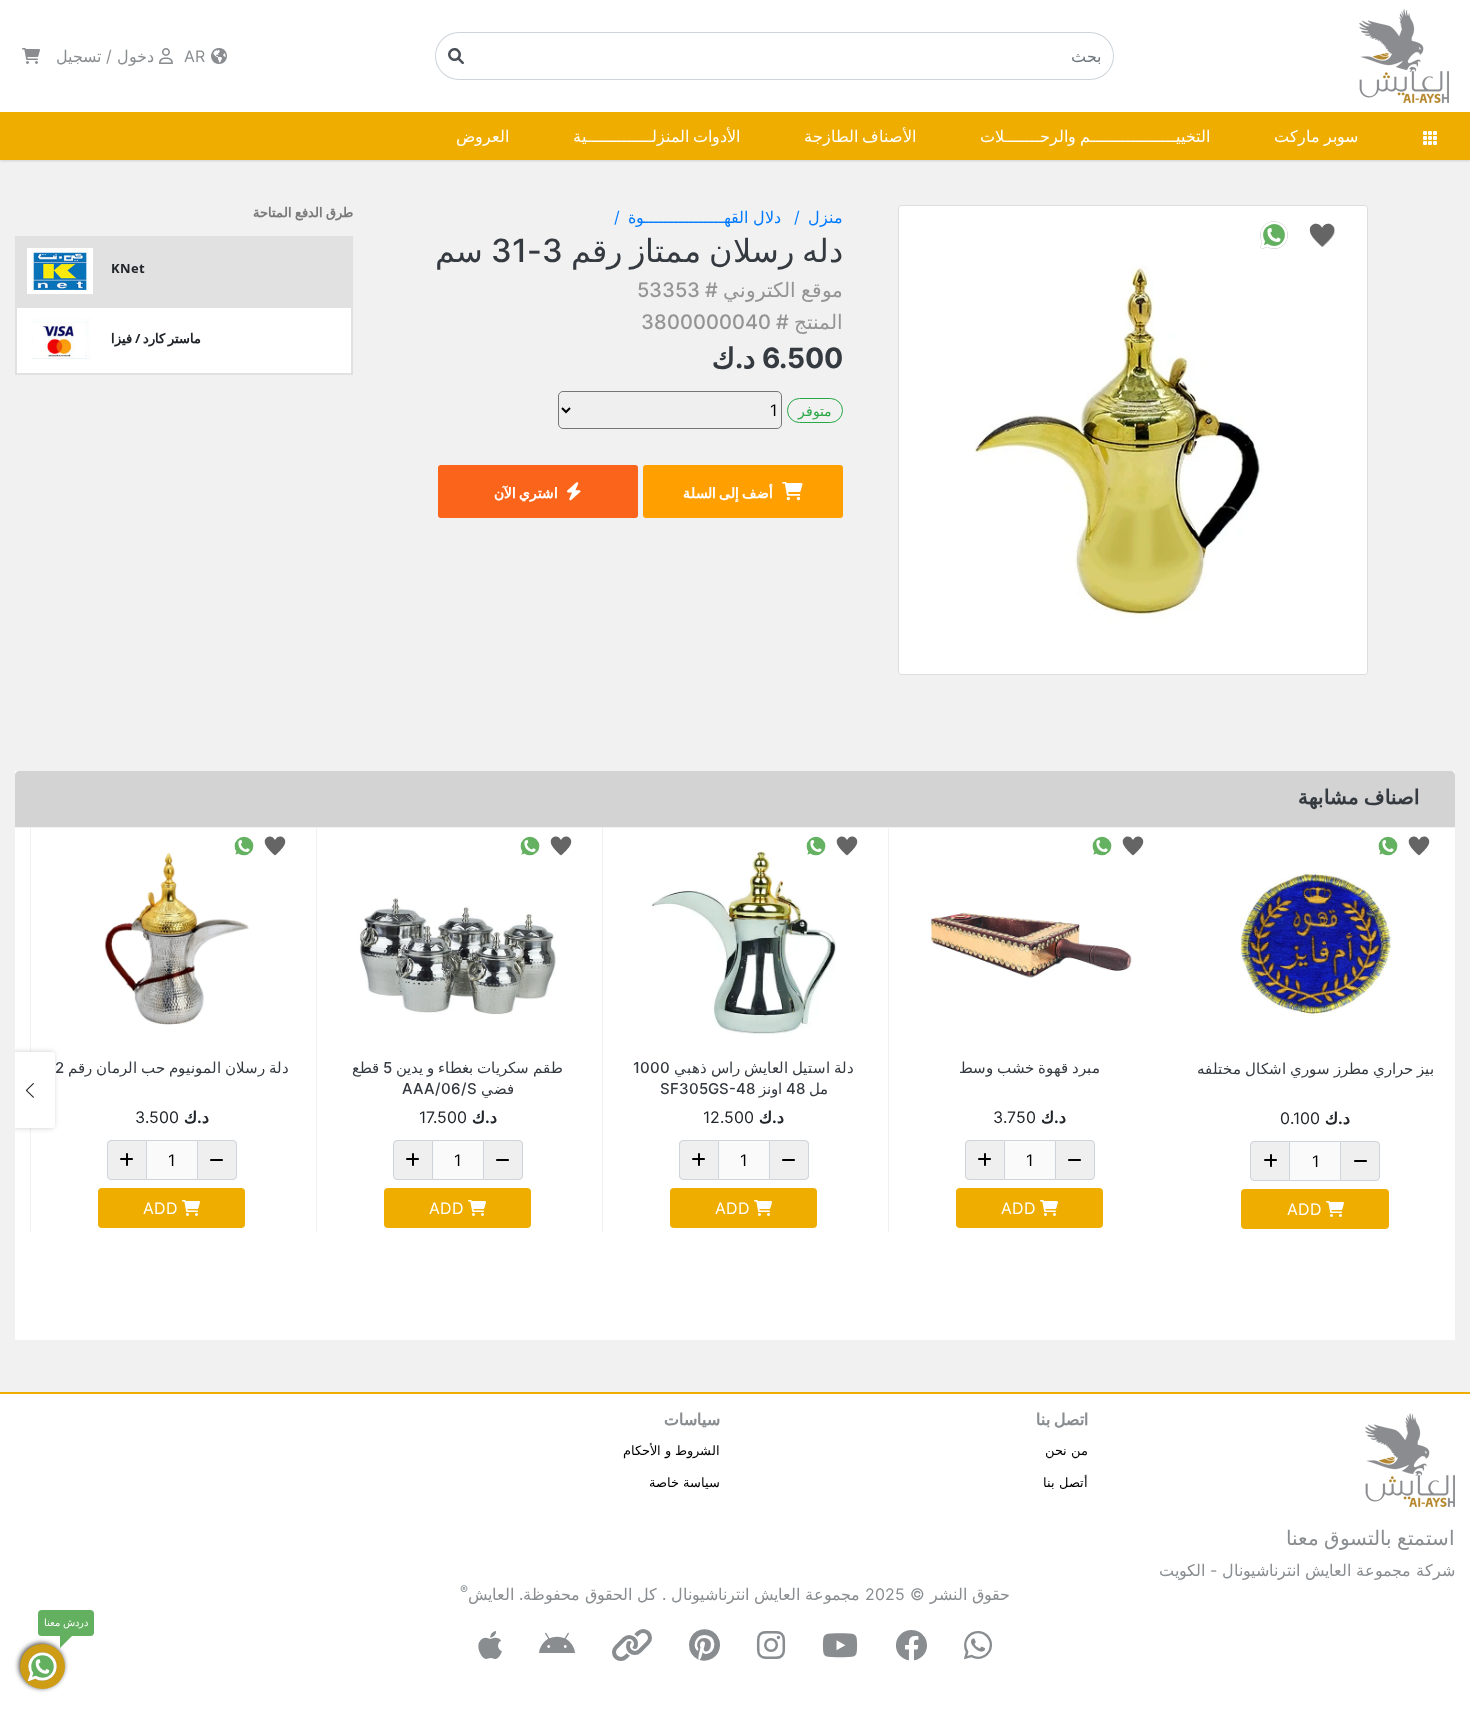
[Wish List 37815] (1133, 844)
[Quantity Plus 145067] (127, 1160)
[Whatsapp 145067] (244, 844)
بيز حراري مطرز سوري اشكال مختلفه (1315, 1068)
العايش (491, 1594)
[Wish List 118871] (1419, 844)
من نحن (1066, 1450)
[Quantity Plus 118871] (1270, 1161)
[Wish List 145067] (275, 844)
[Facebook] (911, 1645)
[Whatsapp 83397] (530, 844)
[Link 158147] (743, 942)
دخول (135, 56)
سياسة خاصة (684, 1482)
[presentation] (1435, 1090)
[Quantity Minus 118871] (1360, 1161)
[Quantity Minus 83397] (503, 1160)
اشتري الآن (526, 492)
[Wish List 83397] (561, 844)
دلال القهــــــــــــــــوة (707, 217)
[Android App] (557, 1645)
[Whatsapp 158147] (816, 844)
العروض (482, 136)
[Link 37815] (1029, 942)
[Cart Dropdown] (31, 56)
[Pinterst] (704, 1645)
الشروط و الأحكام (671, 1450)
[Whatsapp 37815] (1102, 844)
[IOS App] (490, 1645)
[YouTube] (840, 1645)
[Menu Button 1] (1430, 136)
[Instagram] (771, 1645)
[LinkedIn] (632, 1645)
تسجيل (78, 56)
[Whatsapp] (978, 1645)
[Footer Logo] (1410, 1458)
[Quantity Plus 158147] (699, 1160)
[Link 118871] (1315, 943)
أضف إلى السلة (728, 492)
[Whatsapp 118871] (1388, 844)
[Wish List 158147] (847, 844)
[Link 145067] (171, 942)
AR (197, 56)
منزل (825, 217)
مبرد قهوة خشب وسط (1029, 1067)
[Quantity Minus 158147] (789, 1160)
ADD (1304, 1209)
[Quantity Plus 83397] (413, 1160)
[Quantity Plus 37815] (985, 1160)
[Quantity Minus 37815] (1075, 1160)
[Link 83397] (457, 942)
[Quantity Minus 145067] (217, 1160)
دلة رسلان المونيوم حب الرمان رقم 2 (172, 1067)
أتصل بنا (1065, 1482)
